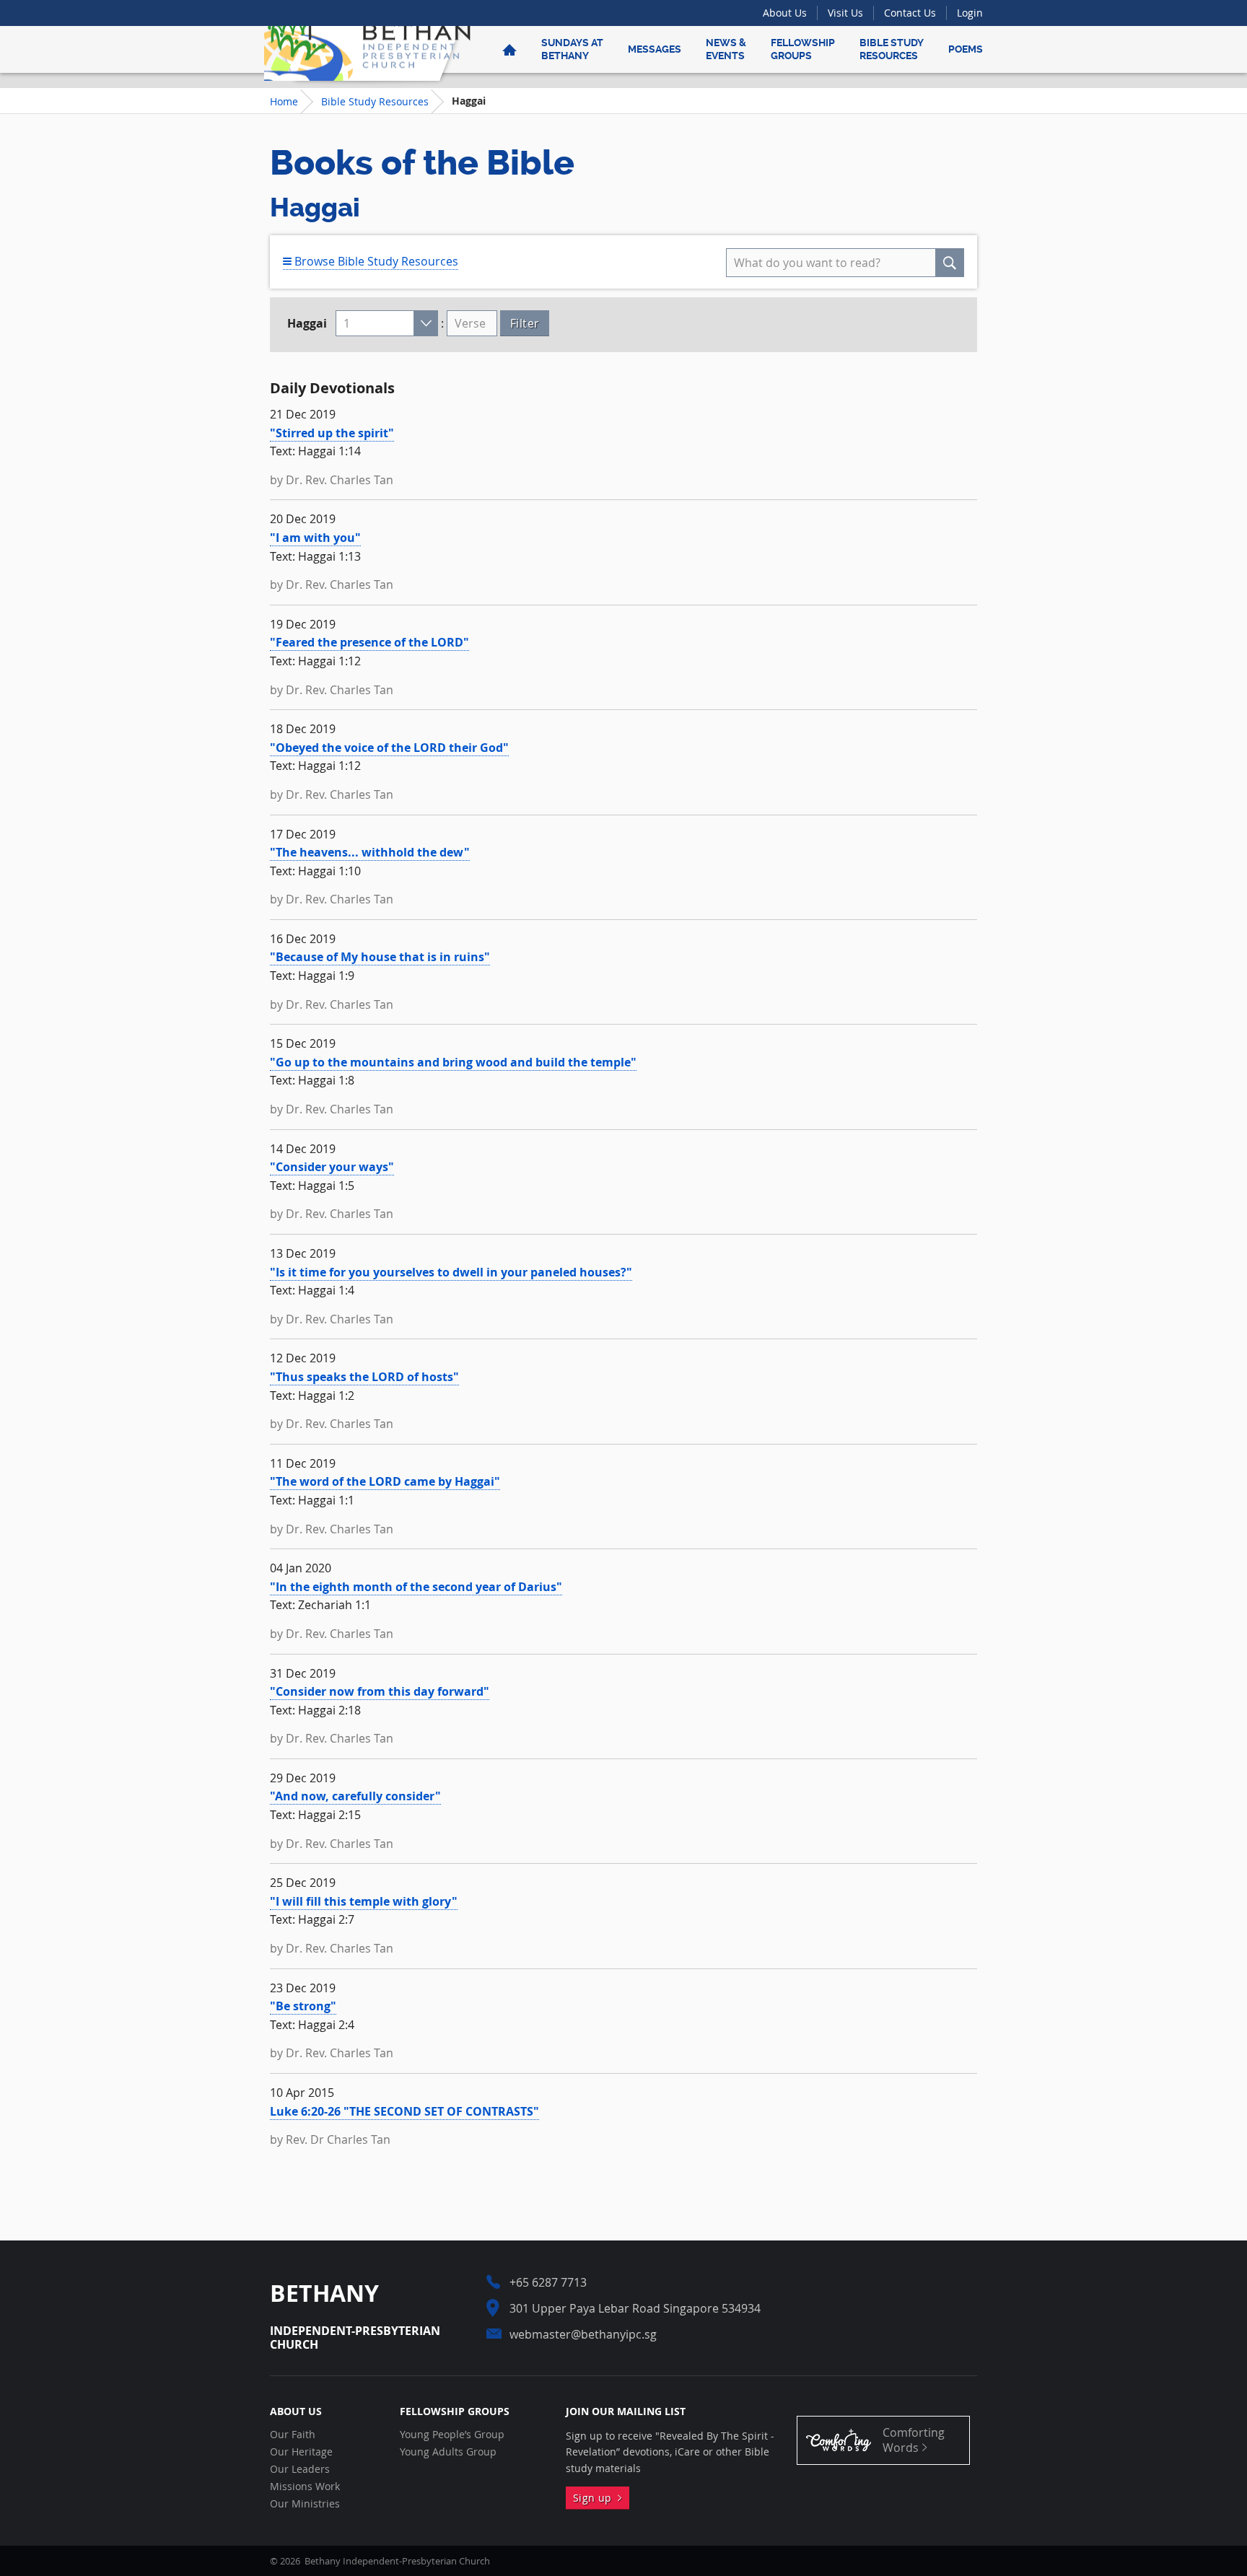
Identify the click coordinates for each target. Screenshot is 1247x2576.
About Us (785, 13)
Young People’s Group (452, 2435)
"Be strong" (303, 2006)
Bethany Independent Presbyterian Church (367, 49)
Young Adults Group (448, 2452)
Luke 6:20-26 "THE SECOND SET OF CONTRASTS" (404, 2111)
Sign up (595, 2498)
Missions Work (305, 2487)
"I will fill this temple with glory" (364, 1901)
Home (284, 101)
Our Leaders (300, 2469)
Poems (966, 49)
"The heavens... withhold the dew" (370, 852)
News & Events (726, 49)
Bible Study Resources (892, 49)
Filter (525, 323)
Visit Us (845, 13)
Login (970, 13)
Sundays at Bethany (572, 49)
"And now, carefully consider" (355, 1796)
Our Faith (293, 2435)
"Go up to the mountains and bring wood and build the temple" (453, 1062)
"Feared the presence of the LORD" (369, 642)
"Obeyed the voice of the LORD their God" (389, 748)
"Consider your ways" (332, 1167)
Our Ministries (305, 2504)
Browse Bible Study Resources (375, 261)
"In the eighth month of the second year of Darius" (416, 1587)
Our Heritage (301, 2452)
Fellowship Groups (803, 49)
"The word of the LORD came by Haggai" (385, 1481)
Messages (655, 49)
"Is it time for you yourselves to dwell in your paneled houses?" (451, 1272)
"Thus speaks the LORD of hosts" (364, 1377)
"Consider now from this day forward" (380, 1691)
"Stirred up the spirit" (332, 433)
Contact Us (910, 13)
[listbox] (387, 323)
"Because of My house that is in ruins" (380, 957)
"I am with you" (315, 538)
